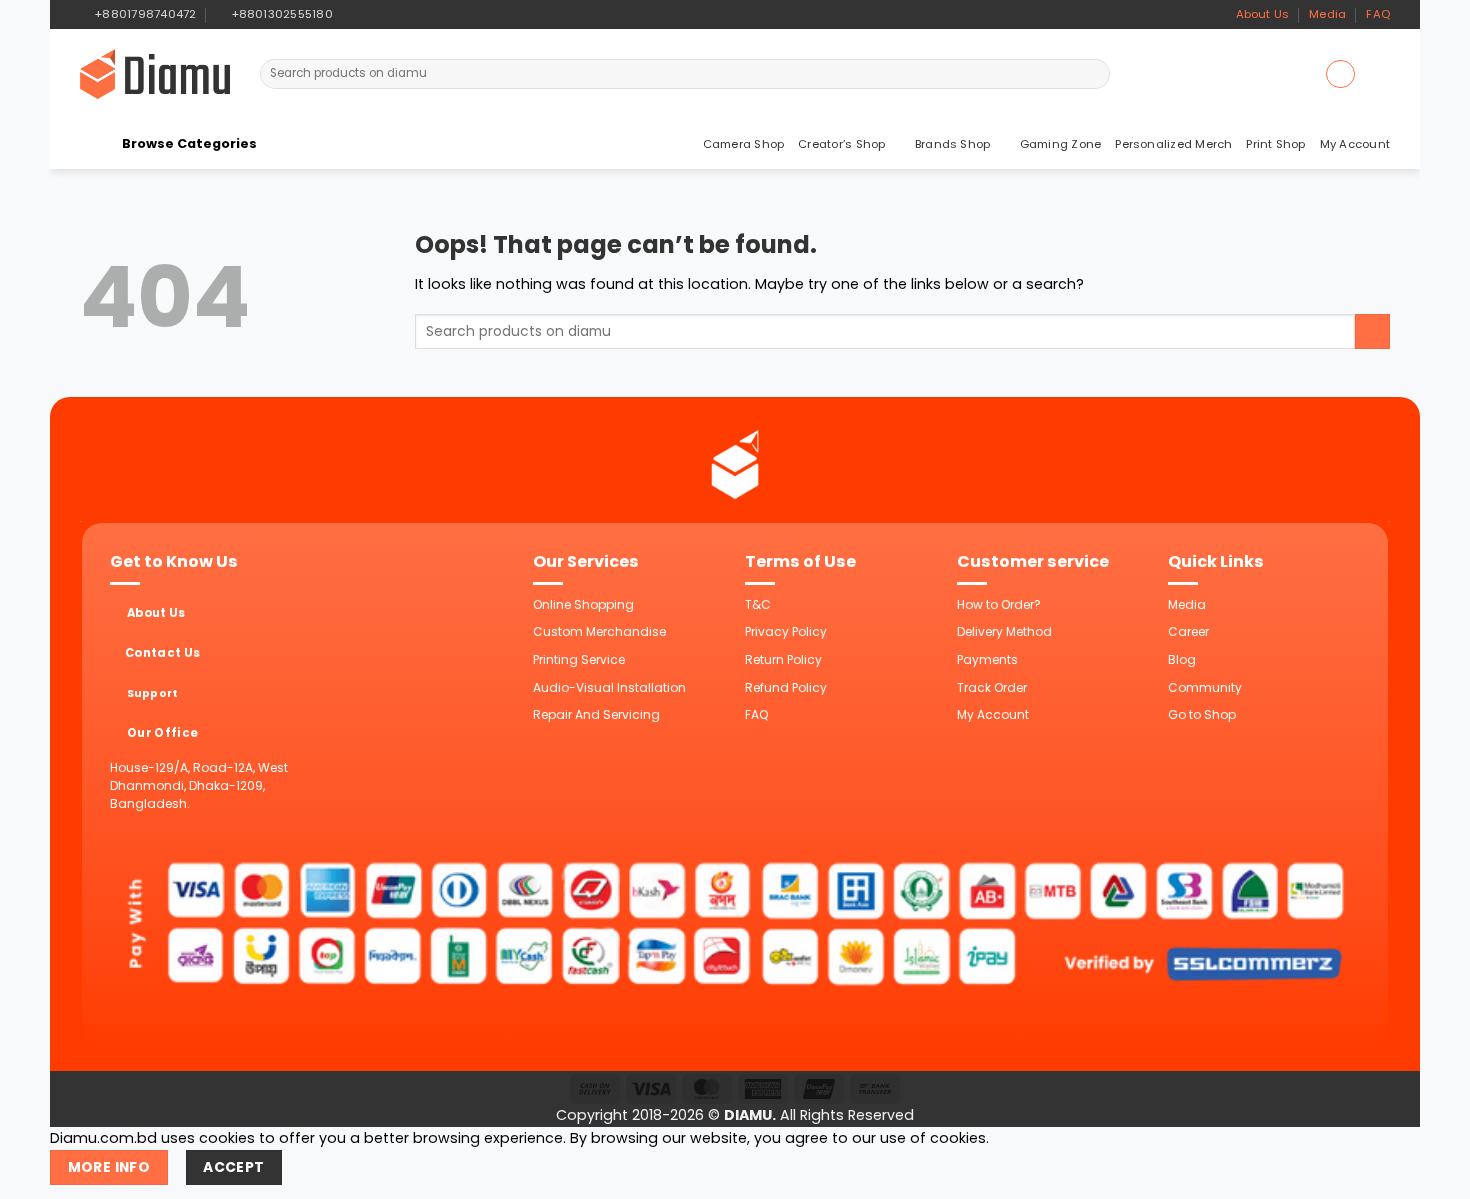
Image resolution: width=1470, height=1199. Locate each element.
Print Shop (1275, 144)
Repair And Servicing (596, 714)
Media (1327, 14)
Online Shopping (583, 604)
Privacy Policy (786, 631)
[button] (1340, 74)
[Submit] (1093, 74)
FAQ (1378, 14)
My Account (1355, 144)
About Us (1263, 14)
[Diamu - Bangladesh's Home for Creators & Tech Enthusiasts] (155, 74)
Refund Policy (786, 687)
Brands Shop (953, 144)
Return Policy (783, 659)
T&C (758, 604)
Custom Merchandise (599, 631)
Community (1205, 687)
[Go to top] (1431, 1172)
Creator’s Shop (841, 144)
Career (1188, 631)
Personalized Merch (1173, 144)
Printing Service (579, 659)
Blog (1182, 659)
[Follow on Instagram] (368, 14)
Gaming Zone (1061, 144)
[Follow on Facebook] (351, 14)
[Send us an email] (385, 14)
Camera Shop (744, 144)
